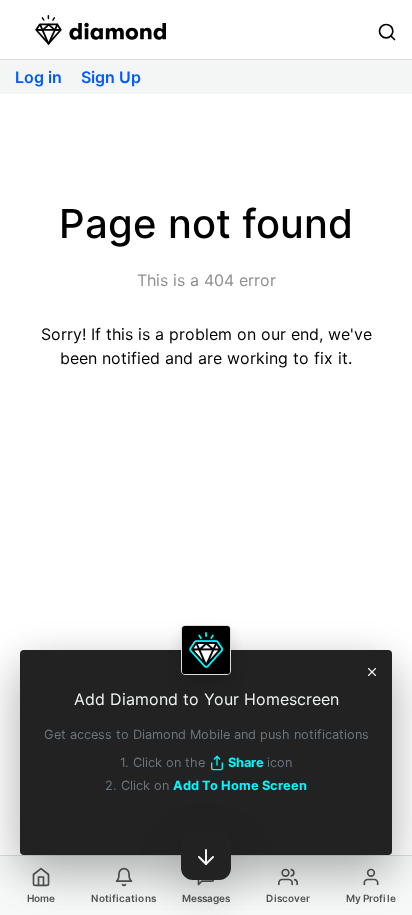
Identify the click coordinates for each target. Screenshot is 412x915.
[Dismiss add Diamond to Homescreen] (372, 670)
